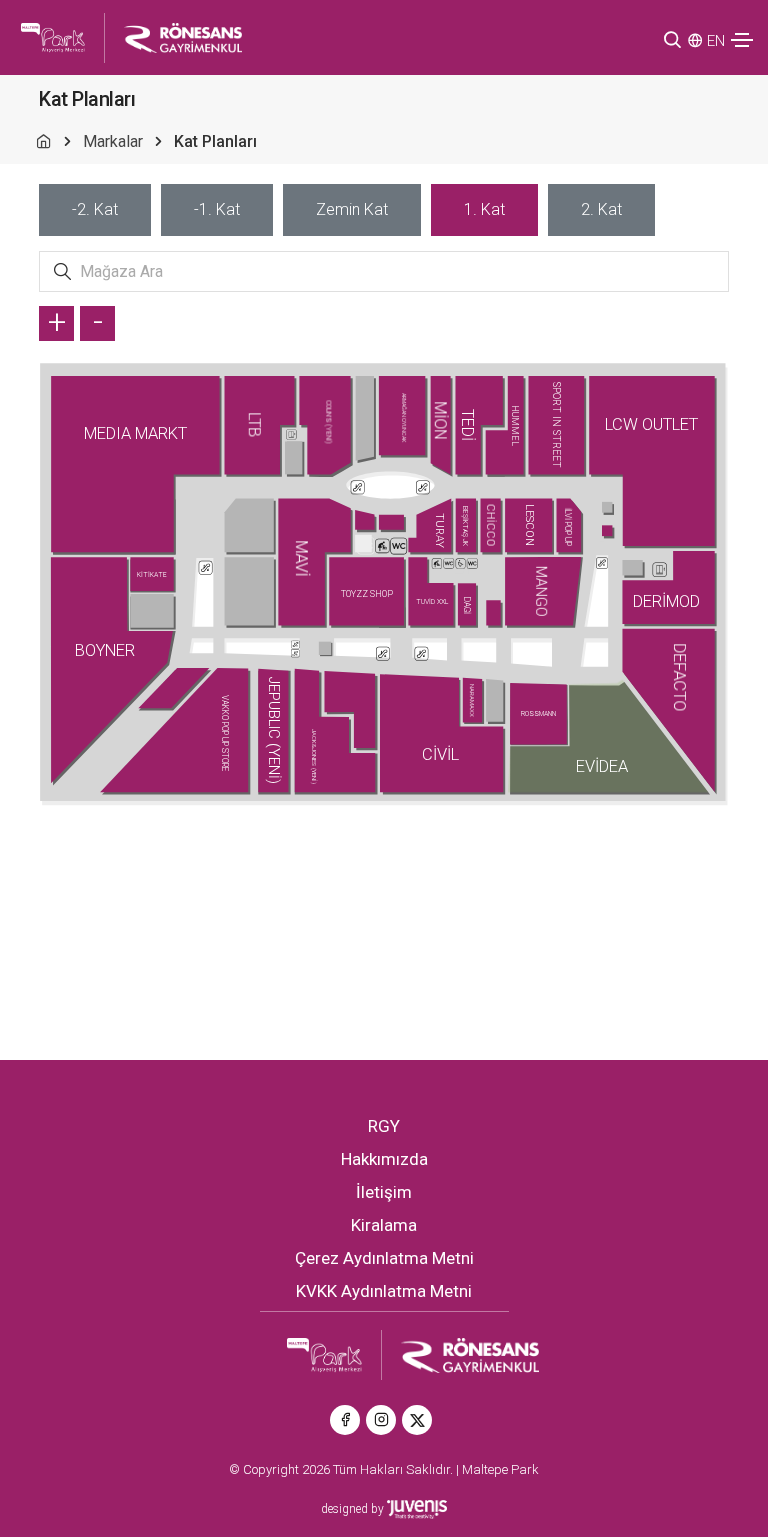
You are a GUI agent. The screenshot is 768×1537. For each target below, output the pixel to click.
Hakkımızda (384, 1159)
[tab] (95, 210)
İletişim (384, 1192)
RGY (384, 1126)
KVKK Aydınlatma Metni (384, 1291)
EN (716, 41)
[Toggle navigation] (742, 40)
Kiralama (384, 1225)
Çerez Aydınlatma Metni (384, 1258)
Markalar (113, 141)
